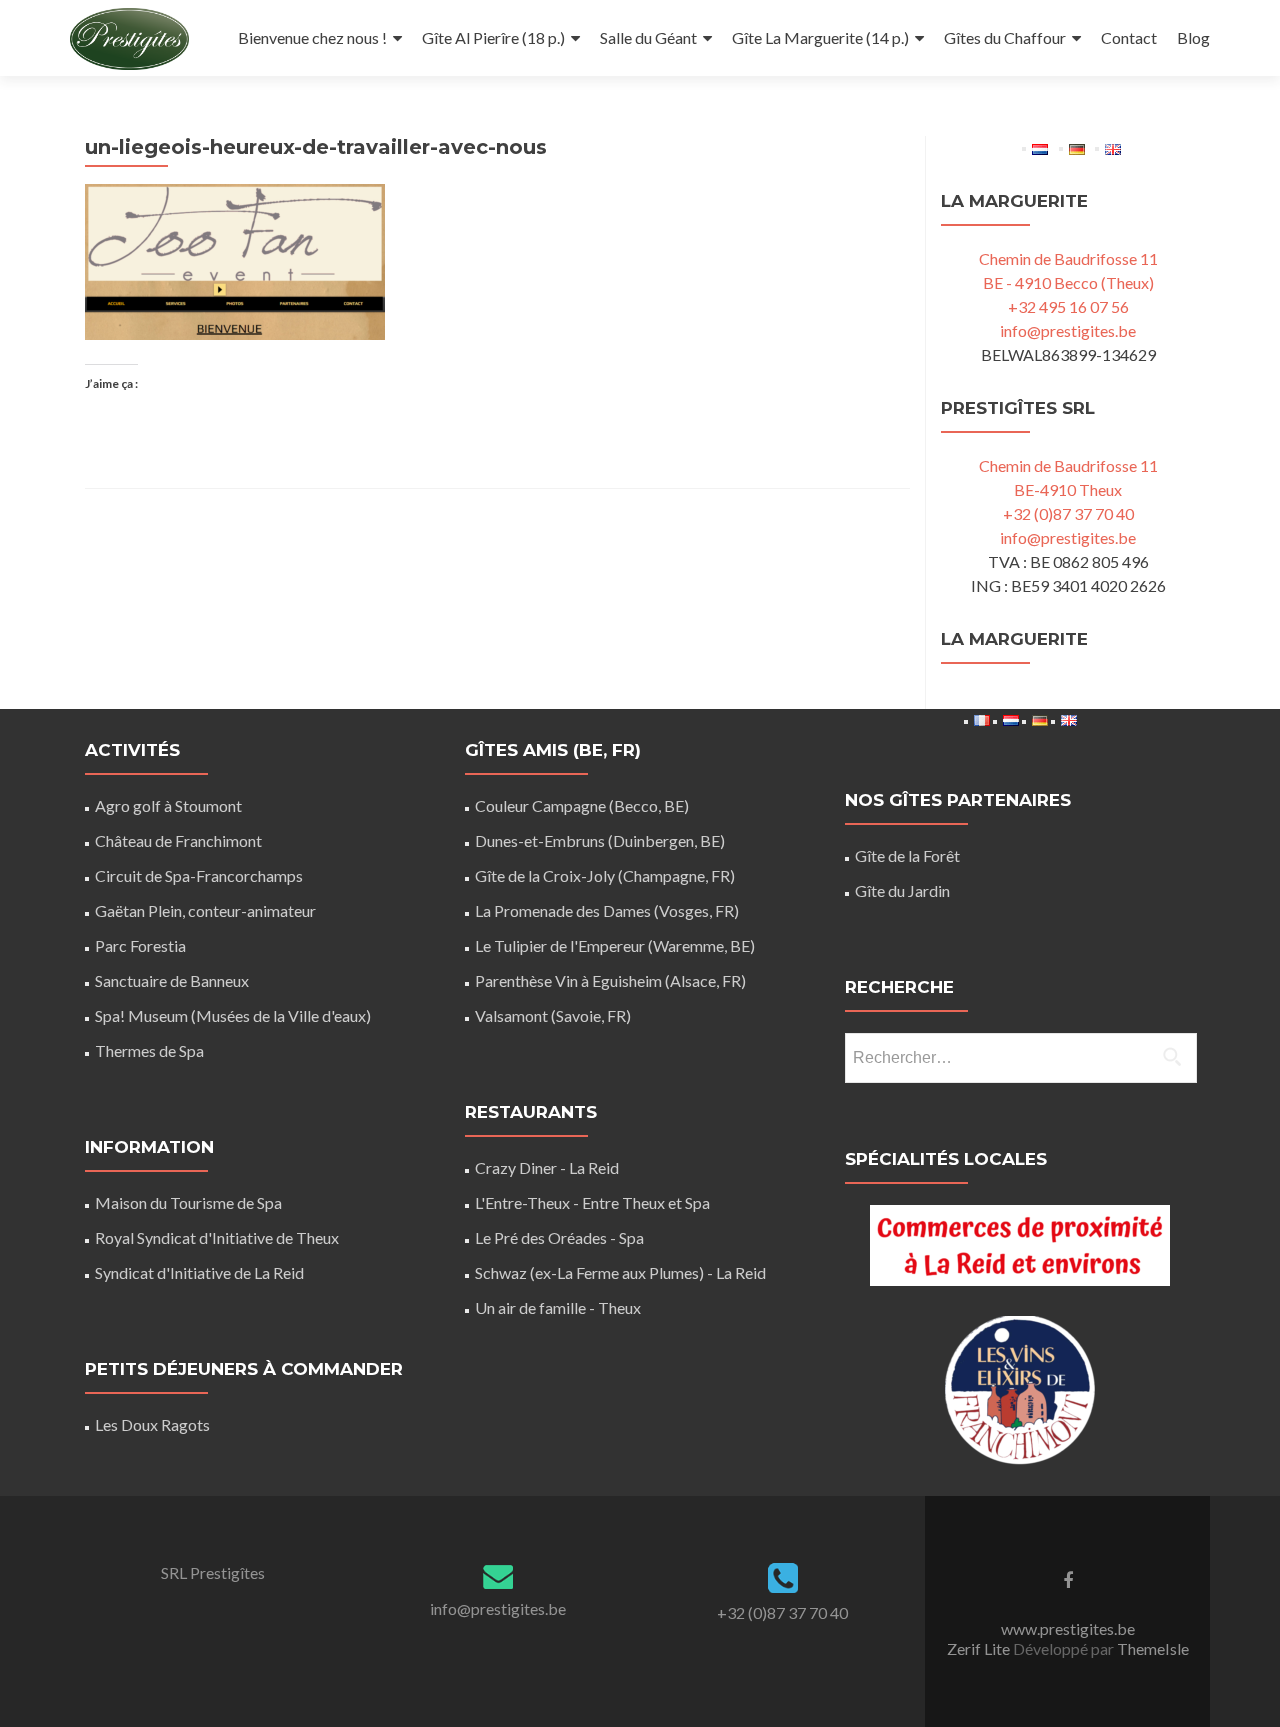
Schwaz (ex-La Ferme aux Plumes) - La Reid (620, 1272)
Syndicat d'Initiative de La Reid (199, 1272)
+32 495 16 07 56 (1068, 306)
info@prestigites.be (1068, 330)
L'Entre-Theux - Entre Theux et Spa (592, 1202)
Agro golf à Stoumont (168, 805)
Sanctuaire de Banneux (172, 980)
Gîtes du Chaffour (1005, 37)
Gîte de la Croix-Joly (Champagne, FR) (605, 875)
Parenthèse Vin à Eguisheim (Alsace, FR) (610, 980)
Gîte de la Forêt (907, 855)
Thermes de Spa (149, 1050)
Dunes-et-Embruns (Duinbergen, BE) (600, 840)
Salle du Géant (648, 37)
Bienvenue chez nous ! (312, 37)
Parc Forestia (140, 945)
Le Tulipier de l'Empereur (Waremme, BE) (615, 945)
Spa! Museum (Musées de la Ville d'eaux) (233, 1015)
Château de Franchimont (178, 840)
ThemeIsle (1153, 1648)
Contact (1129, 37)
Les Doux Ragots (152, 1424)
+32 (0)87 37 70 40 (1068, 513)
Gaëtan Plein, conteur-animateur (205, 910)
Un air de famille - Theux (558, 1307)
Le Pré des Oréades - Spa (559, 1237)
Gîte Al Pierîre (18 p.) (493, 37)
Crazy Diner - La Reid (547, 1167)
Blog (1193, 37)
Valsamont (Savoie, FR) (553, 1015)
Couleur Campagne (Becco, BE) (582, 805)
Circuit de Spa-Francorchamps (199, 875)
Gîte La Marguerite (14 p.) (820, 37)
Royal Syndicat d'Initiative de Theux (217, 1237)
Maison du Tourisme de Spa (188, 1202)
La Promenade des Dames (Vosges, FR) (607, 910)
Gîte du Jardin (902, 890)
